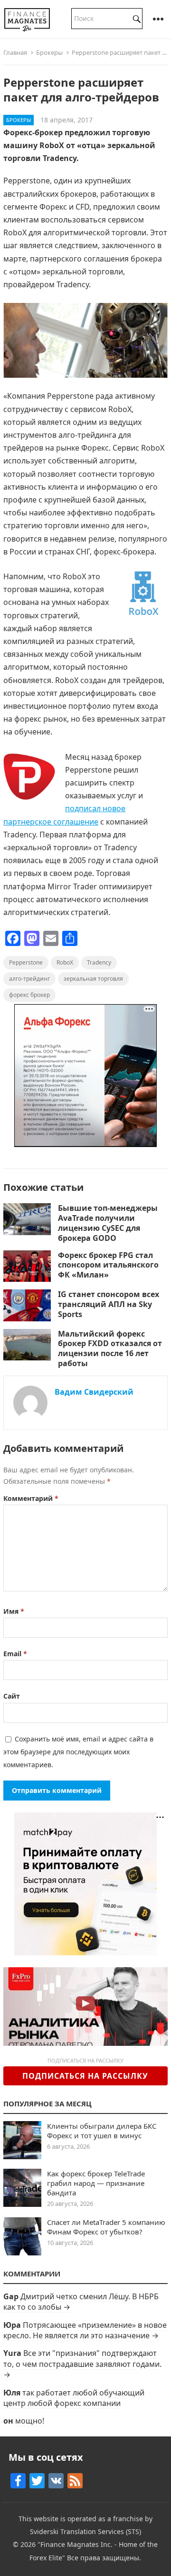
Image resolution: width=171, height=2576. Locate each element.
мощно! (30, 2421)
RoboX (65, 962)
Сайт (12, 1696)
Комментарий (31, 1498)
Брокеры (49, 52)
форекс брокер (29, 995)
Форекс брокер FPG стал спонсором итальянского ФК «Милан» (108, 1265)
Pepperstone (26, 962)
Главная (15, 52)
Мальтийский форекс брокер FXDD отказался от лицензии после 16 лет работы (110, 1348)
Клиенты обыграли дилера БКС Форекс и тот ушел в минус (102, 2131)
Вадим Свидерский (94, 1392)
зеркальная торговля (93, 979)
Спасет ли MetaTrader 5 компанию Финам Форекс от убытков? (106, 2227)
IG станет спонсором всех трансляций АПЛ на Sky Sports (109, 1304)
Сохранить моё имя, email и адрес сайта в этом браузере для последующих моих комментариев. (78, 1752)
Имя (14, 1611)
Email (15, 1654)
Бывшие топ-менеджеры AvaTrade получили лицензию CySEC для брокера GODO (108, 1223)
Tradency (99, 962)
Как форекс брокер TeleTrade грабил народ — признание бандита (96, 2183)
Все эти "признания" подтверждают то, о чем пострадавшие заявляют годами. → (82, 2364)
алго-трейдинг (29, 979)
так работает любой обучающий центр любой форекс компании (74, 2398)
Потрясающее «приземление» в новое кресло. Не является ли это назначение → (85, 2330)
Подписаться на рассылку (85, 2076)
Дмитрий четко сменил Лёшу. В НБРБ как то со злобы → (81, 2302)
